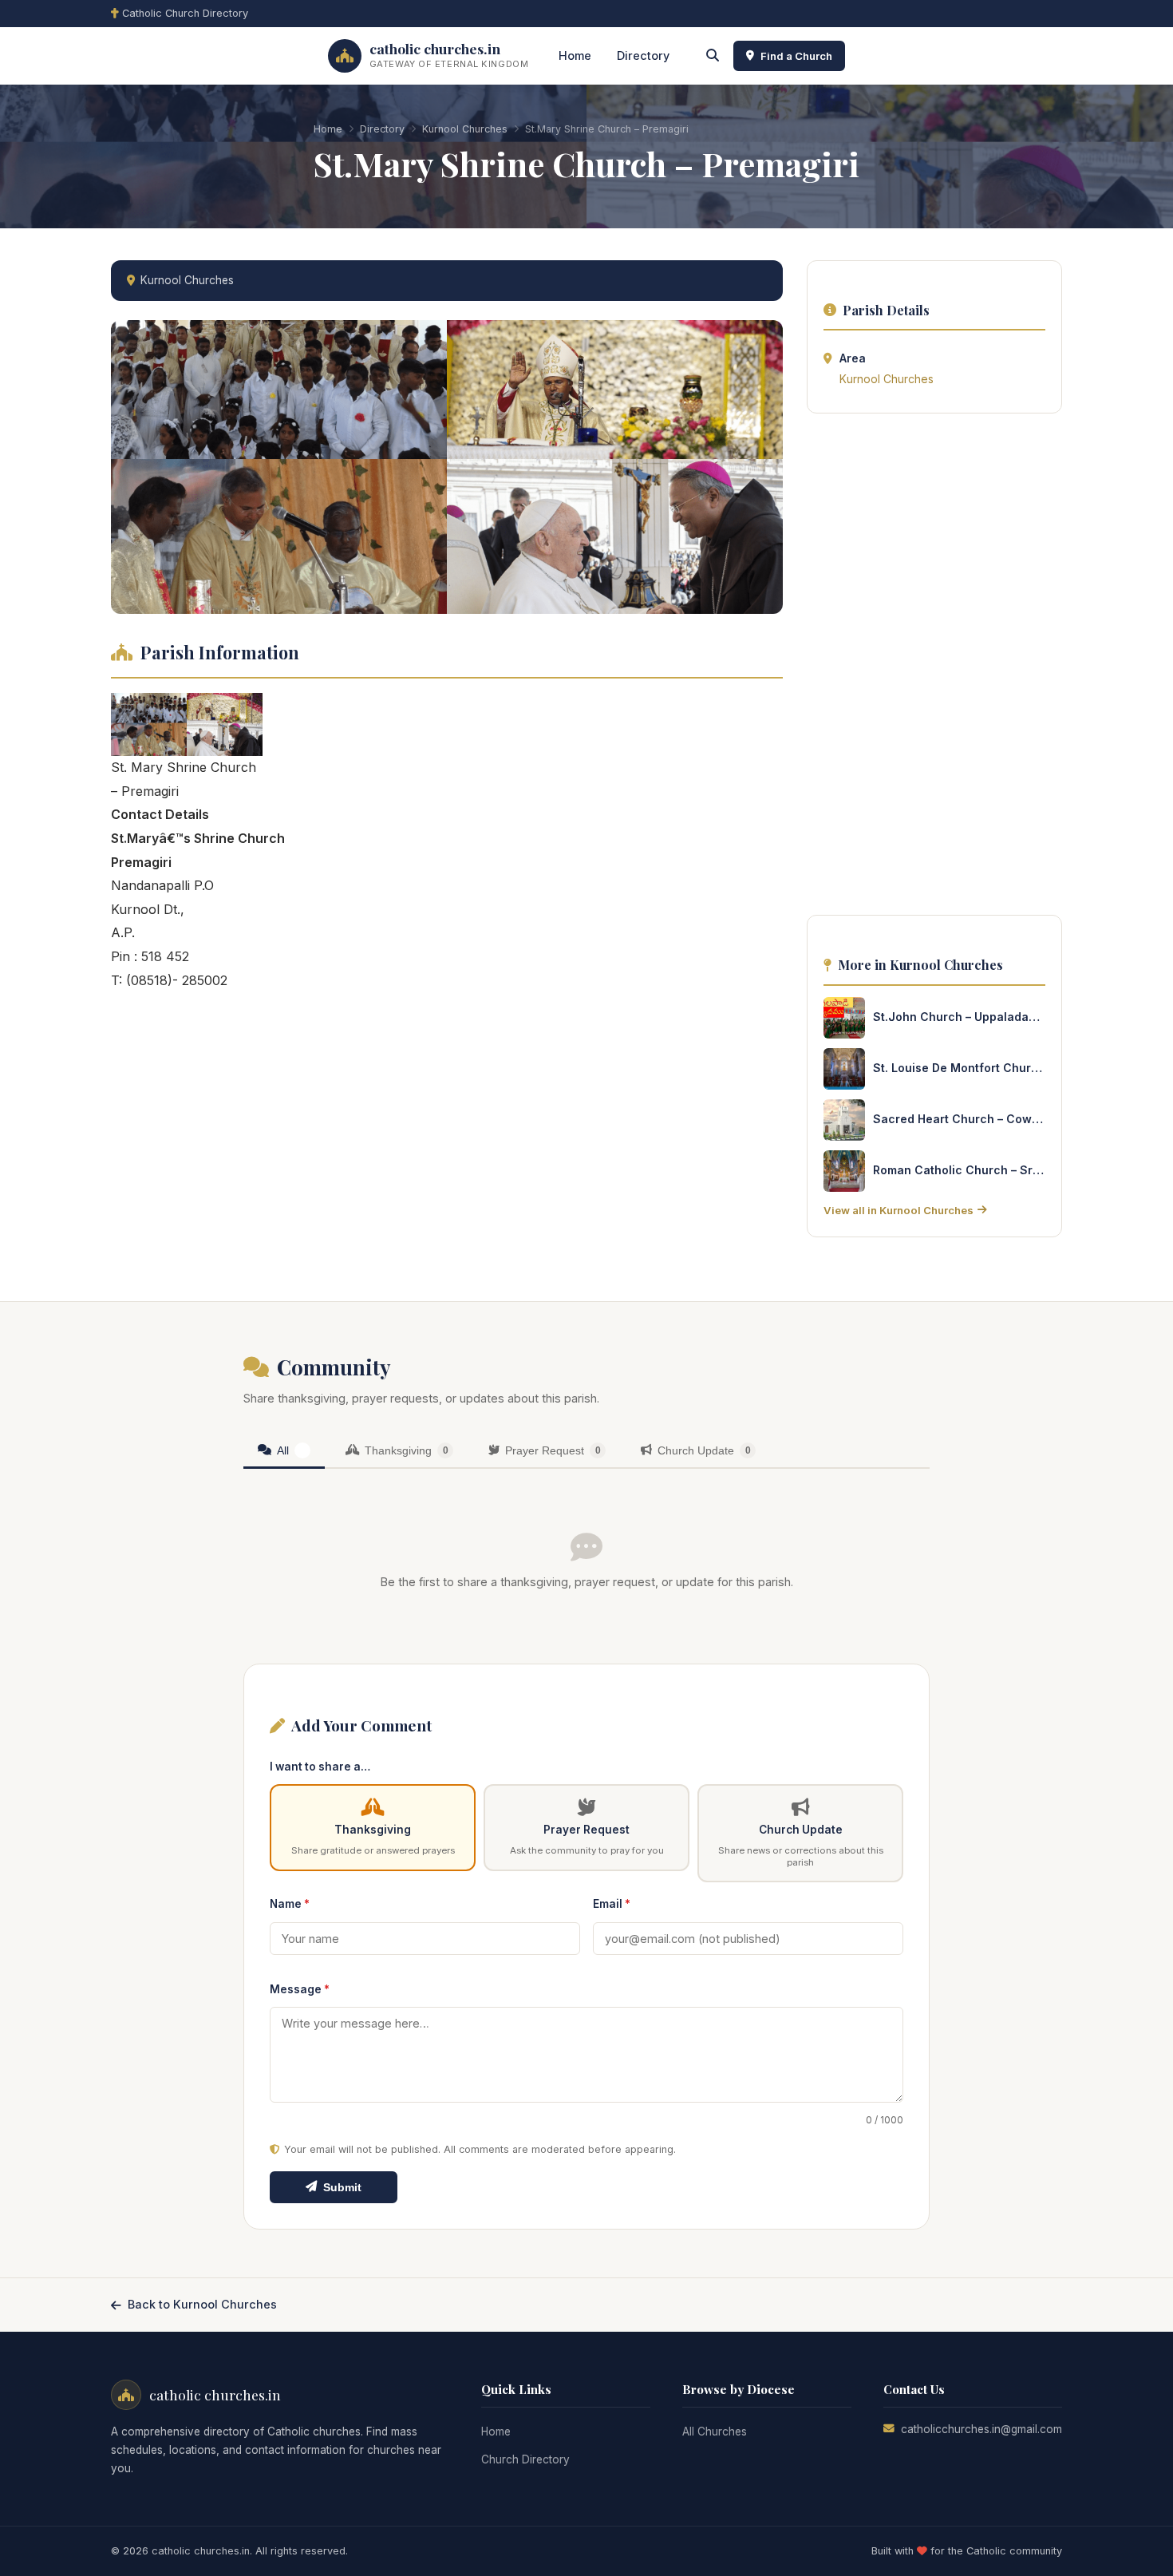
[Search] (713, 56)
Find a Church (796, 56)
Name (290, 1904)
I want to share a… (320, 1767)
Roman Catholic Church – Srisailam (959, 1170)
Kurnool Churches (465, 129)
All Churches (715, 2432)
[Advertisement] (934, 669)
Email (612, 1904)
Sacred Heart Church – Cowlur (959, 1119)
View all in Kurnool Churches (899, 1210)
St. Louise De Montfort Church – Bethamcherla (959, 1068)
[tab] (284, 1452)
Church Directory (525, 2459)
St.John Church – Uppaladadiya (959, 1017)
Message (300, 1989)
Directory (643, 55)
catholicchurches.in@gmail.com (981, 2429)
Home (575, 55)
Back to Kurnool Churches (202, 2304)
